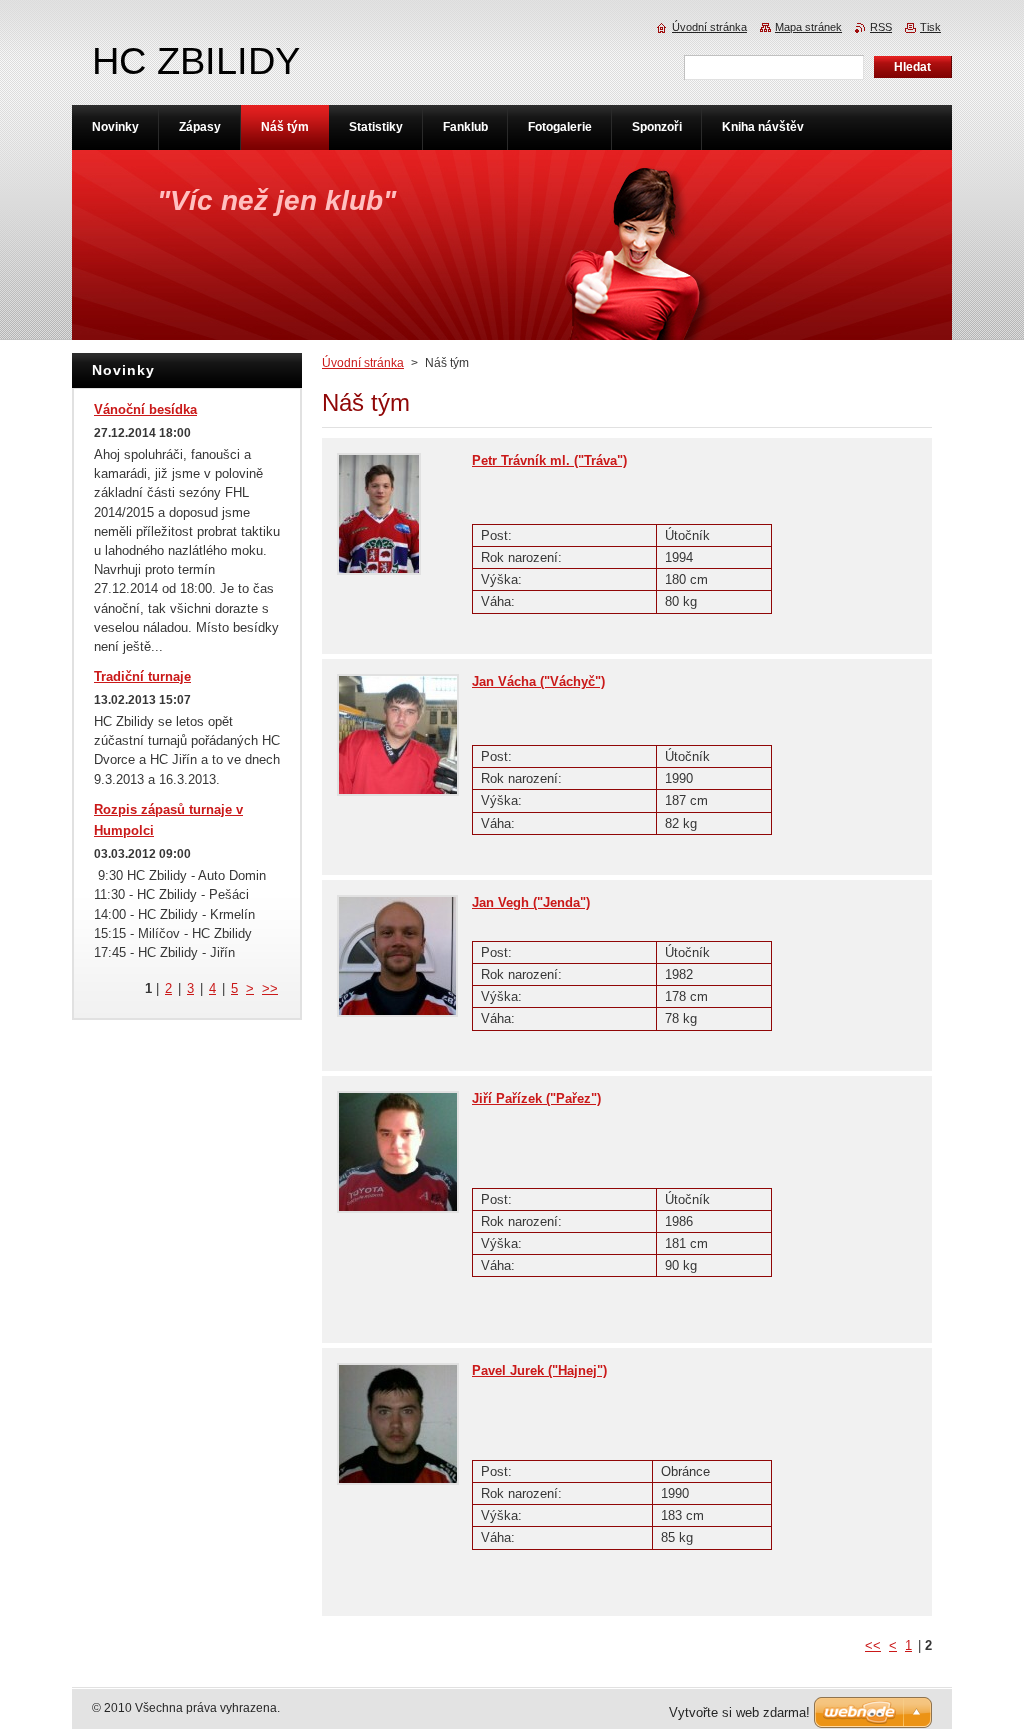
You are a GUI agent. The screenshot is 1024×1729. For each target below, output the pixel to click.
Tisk (930, 27)
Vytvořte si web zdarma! (739, 1712)
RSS (881, 27)
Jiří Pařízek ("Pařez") (536, 1098)
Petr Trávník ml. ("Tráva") (549, 460)
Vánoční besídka (145, 409)
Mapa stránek (808, 27)
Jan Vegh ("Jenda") (531, 902)
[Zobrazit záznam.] (379, 570)
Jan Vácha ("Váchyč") (538, 681)
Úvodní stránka (363, 363)
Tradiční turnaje (142, 676)
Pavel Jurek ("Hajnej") (539, 1370)
